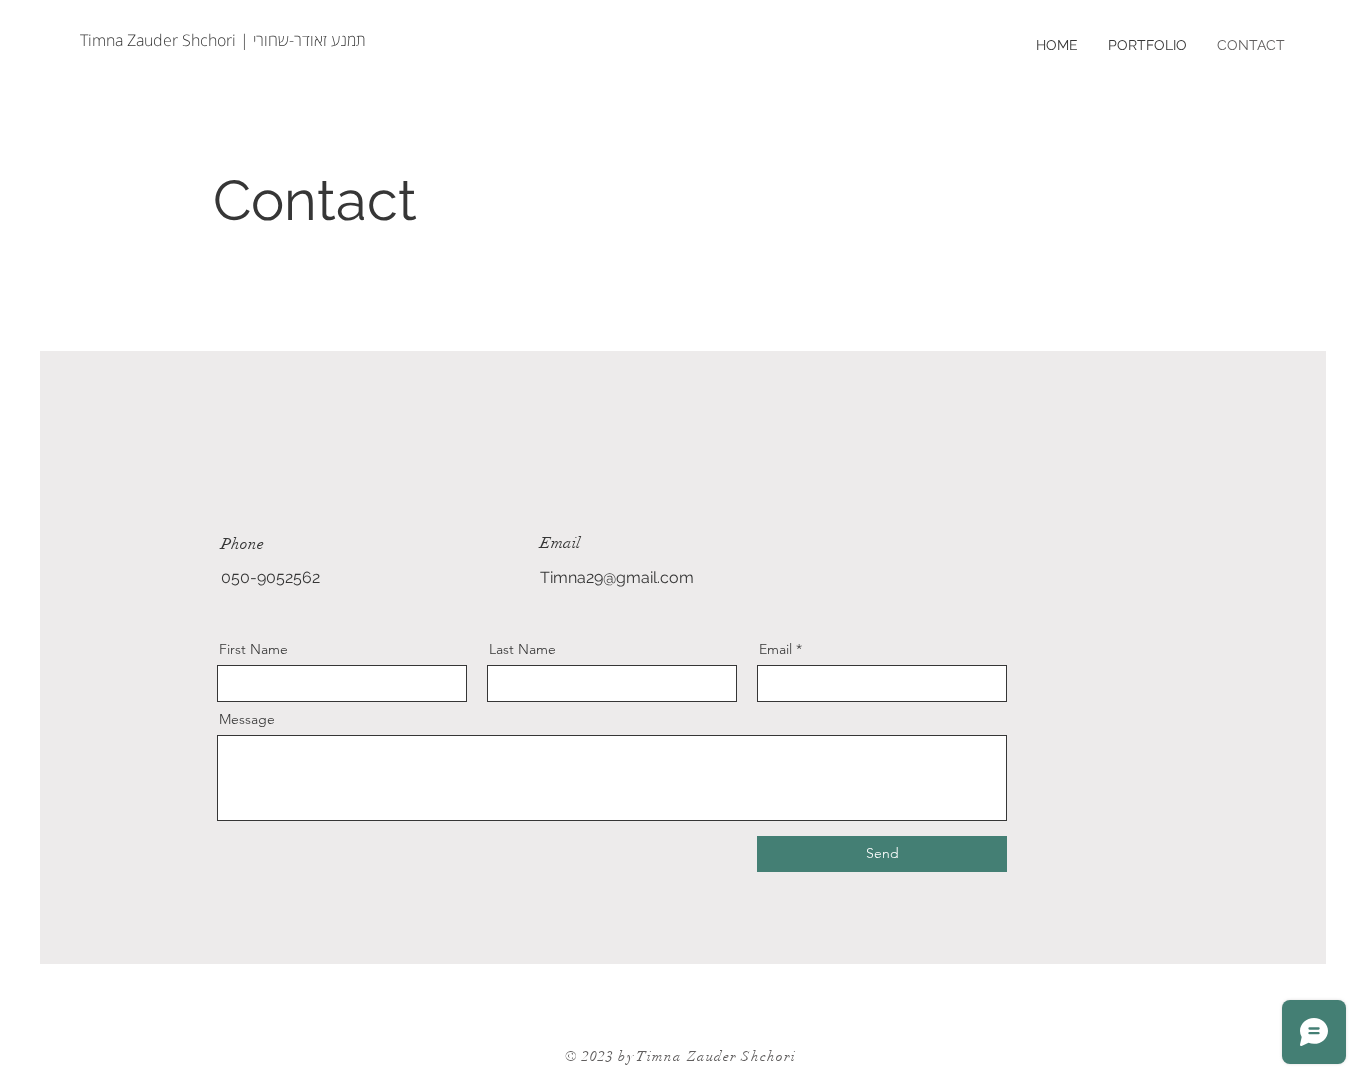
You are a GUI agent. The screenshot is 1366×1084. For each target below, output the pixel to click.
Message (247, 719)
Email (775, 649)
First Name (253, 649)
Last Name (522, 649)
